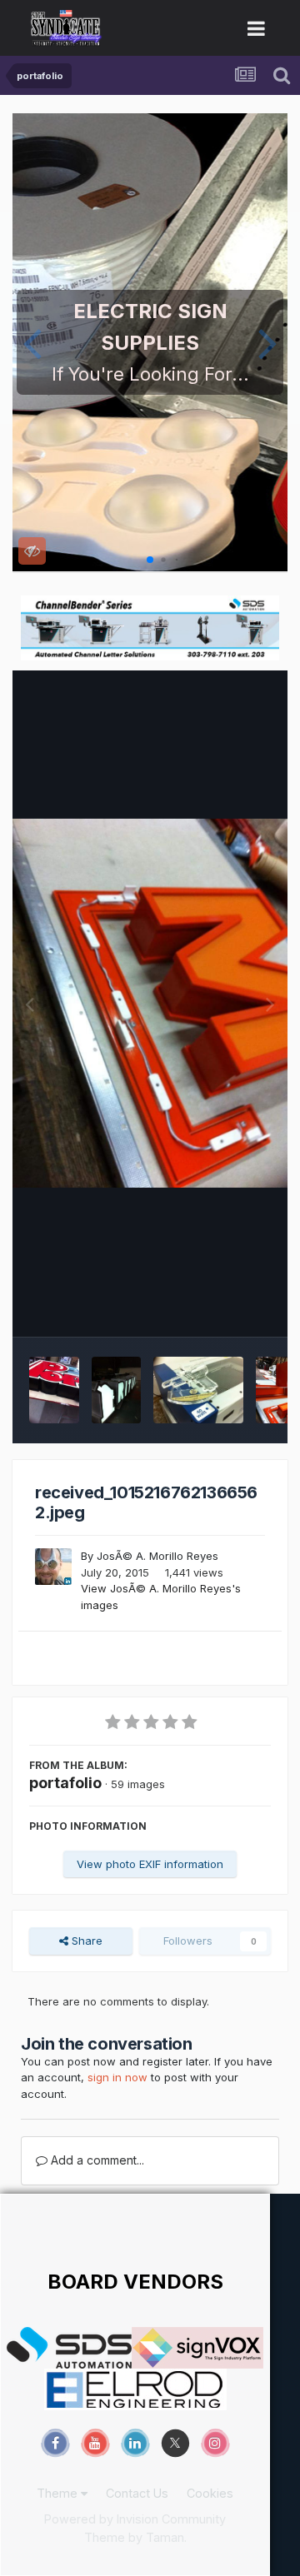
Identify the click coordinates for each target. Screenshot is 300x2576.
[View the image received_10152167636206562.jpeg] (54, 1390)
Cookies (210, 2493)
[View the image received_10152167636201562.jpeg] (117, 1390)
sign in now (117, 2077)
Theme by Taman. (135, 2537)
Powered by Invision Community (135, 2519)
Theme (59, 2493)
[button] (32, 342)
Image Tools (218, 1306)
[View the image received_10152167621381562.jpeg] (198, 1390)
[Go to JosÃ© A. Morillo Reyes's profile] (53, 1567)
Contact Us (137, 2493)
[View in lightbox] (150, 1003)
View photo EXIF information (150, 1864)
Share (85, 1941)
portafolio (65, 1783)
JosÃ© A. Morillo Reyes (157, 1556)
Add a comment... (96, 2160)
